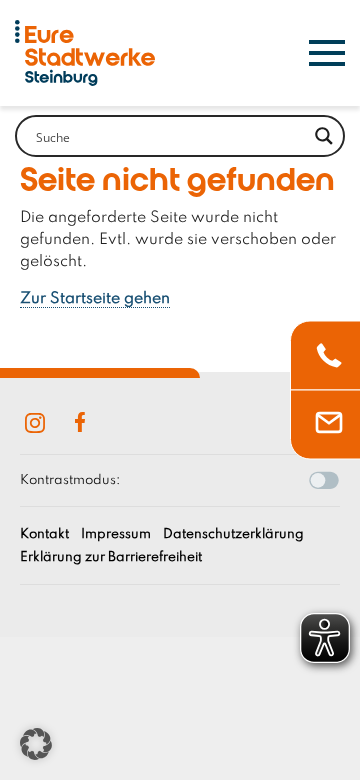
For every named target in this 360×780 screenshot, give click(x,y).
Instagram (35, 423)
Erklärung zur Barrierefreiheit (111, 557)
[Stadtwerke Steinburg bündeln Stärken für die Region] (85, 53)
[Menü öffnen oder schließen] (327, 53)
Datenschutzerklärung (233, 534)
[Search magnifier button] (324, 136)
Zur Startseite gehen (95, 299)
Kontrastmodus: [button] (70, 480)
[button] (36, 744)
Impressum (116, 534)
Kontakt (44, 534)
